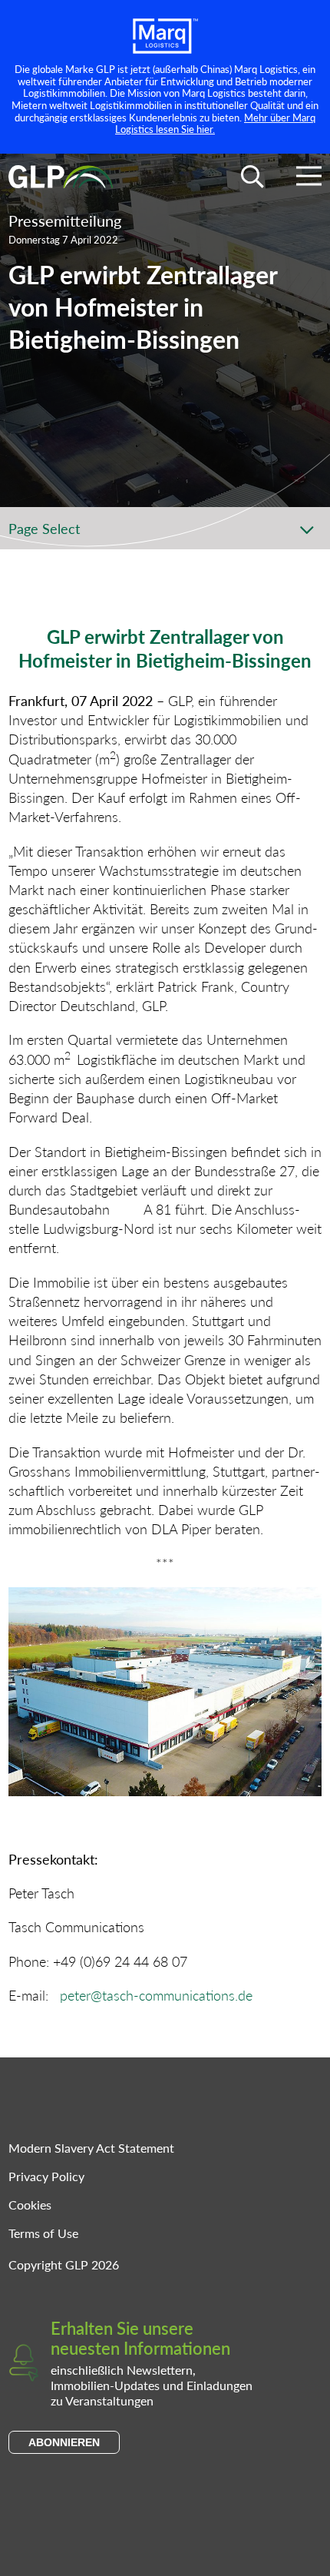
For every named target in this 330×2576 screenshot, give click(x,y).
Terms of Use (43, 2233)
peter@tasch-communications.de (156, 1995)
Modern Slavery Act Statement (91, 2148)
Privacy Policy (46, 2176)
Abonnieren (64, 2442)
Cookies (30, 2205)
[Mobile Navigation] (309, 179)
